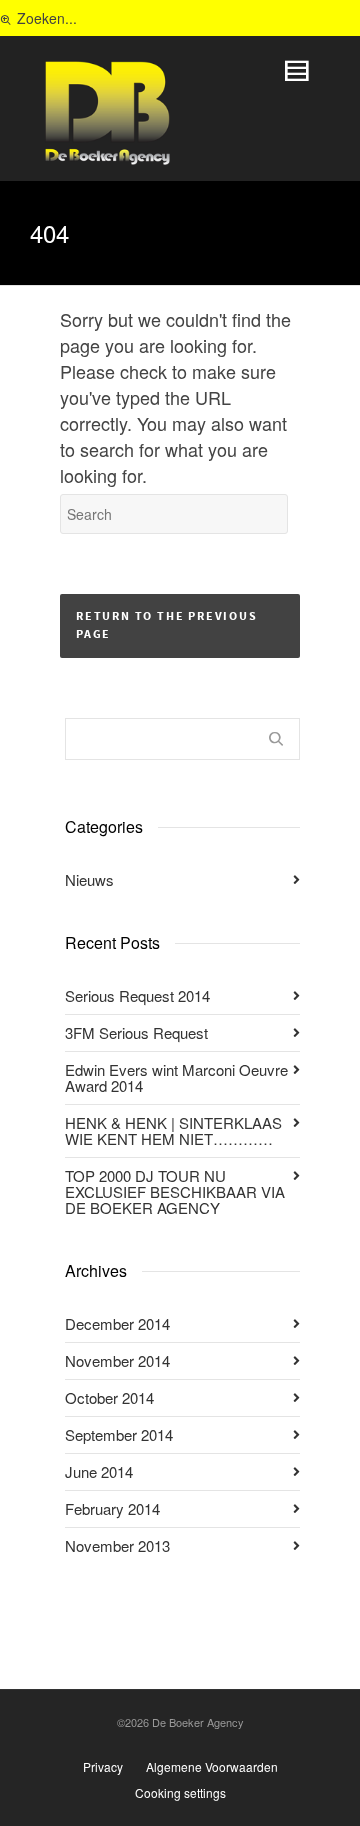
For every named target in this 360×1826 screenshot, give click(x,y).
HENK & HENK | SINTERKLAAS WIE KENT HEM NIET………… (173, 1130)
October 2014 (109, 1397)
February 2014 (112, 1508)
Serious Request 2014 (137, 995)
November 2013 (117, 1545)
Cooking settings (180, 1792)
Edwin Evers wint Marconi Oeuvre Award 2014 (176, 1077)
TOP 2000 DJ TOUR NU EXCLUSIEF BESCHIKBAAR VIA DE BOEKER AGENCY (175, 1191)
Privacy (103, 1766)
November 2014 (117, 1360)
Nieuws (89, 879)
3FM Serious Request (136, 1032)
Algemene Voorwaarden (212, 1766)
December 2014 (117, 1323)
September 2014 (119, 1434)
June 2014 (99, 1471)
